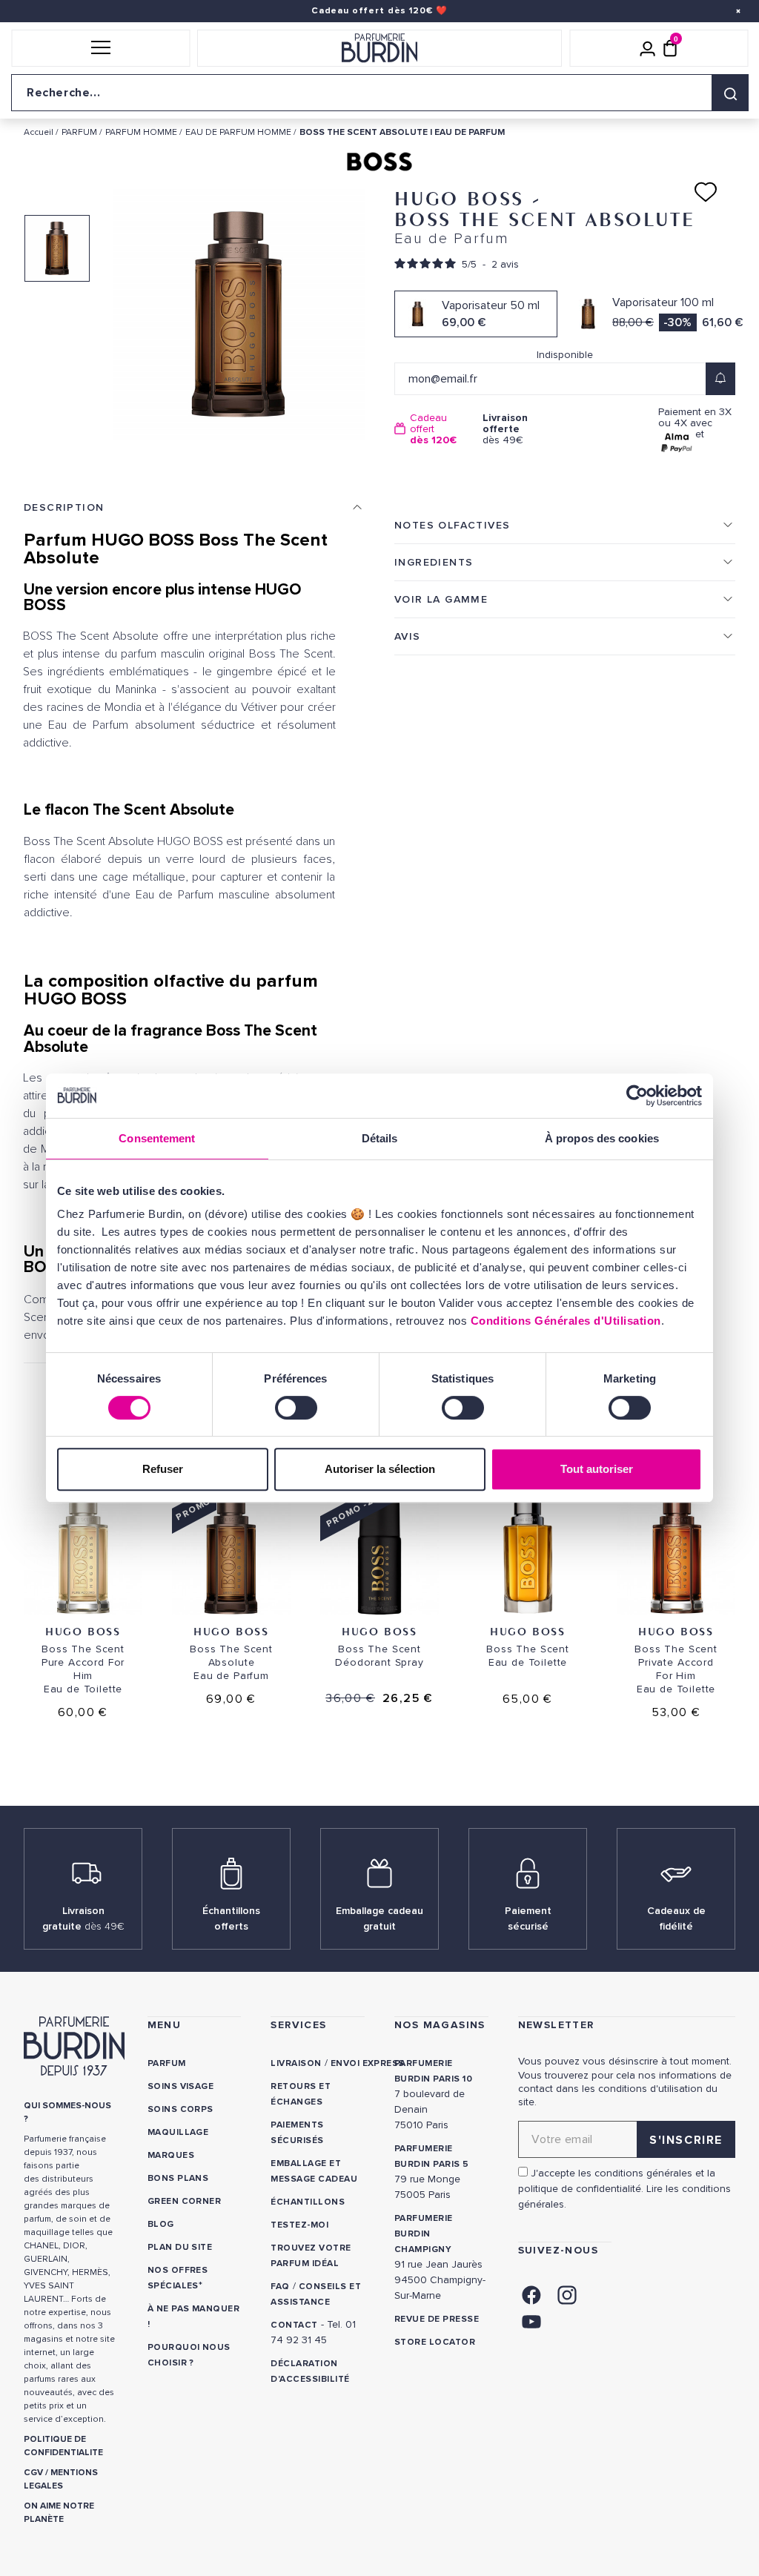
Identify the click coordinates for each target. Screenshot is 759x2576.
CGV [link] (33, 2473)
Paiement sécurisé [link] (528, 1918)
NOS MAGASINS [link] (440, 2025)
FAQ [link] (280, 2287)
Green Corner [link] (185, 2201)
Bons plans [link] (178, 2178)
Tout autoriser (597, 1469)
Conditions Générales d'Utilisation (566, 1321)
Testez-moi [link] (299, 2225)
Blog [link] (161, 2224)
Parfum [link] (167, 2063)
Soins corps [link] (180, 2109)
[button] (100, 48)
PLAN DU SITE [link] (180, 2247)
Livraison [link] (296, 2063)
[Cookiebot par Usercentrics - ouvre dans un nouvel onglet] (637, 1096)
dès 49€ (505, 429)
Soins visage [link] (181, 2086)
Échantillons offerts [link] (231, 1918)
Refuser (163, 1469)
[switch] (296, 1408)
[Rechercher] (730, 93)
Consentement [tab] (157, 1138)
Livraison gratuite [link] (83, 1918)
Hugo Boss (83, 1631)
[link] (531, 2293)
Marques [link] (171, 2155)
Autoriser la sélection (380, 1469)
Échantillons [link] (308, 2202)
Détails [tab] (380, 1138)
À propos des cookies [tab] (602, 1138)
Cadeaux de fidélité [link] (676, 1918)
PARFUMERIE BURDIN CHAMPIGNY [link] (424, 2234)
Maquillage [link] (178, 2132)
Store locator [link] (435, 2342)
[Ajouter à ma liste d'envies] (706, 192)
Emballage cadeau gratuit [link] (379, 1918)
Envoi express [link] (368, 2063)
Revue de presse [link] (437, 2319)
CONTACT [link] (294, 2325)
